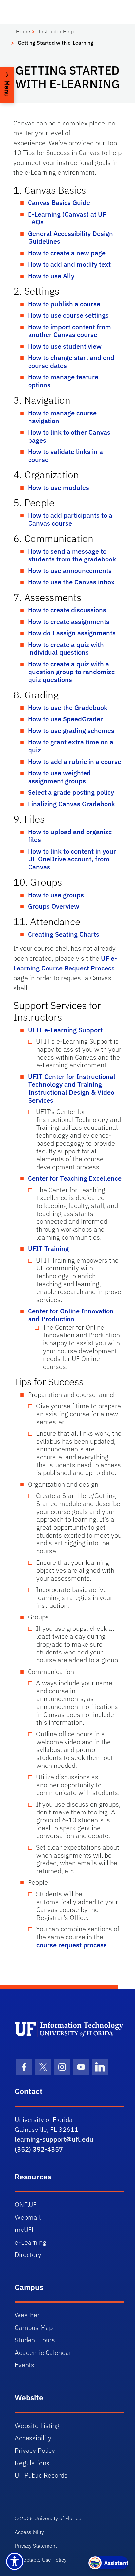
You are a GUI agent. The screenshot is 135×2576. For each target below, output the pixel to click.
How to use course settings (68, 315)
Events (25, 2365)
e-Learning (30, 2242)
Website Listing (37, 2425)
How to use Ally (51, 276)
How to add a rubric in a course (75, 761)
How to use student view (65, 346)
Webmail (28, 2217)
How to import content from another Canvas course (69, 331)
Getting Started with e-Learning (56, 43)
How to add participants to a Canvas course (70, 519)
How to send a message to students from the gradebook (72, 555)
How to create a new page (67, 253)
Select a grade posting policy (71, 792)
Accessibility (33, 2438)
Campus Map (34, 2327)
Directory (28, 2255)
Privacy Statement (36, 2546)
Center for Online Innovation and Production (71, 1315)
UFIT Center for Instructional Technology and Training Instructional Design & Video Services (72, 1088)
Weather (27, 2315)
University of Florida (58, 2518)
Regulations (32, 2463)
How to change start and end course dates (71, 362)
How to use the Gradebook (68, 707)
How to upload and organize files (70, 836)
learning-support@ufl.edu (54, 2139)
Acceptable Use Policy (41, 2560)
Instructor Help (56, 31)
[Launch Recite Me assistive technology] (15, 2561)
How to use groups (56, 895)
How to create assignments (69, 621)
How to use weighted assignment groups (59, 777)
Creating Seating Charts (64, 934)
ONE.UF (26, 2205)
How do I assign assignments (72, 633)
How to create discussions (67, 610)
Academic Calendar (43, 2352)
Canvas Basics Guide (59, 203)
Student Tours (35, 2340)
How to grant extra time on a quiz (71, 746)
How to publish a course (64, 304)
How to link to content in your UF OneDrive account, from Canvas (72, 859)
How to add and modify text (69, 264)
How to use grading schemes (71, 730)
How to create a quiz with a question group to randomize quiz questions (71, 672)
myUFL (25, 2230)
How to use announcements (70, 570)
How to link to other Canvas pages (69, 436)
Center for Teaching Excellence (75, 1178)
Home (23, 31)
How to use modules (58, 487)
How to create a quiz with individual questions (66, 648)
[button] (7, 85)
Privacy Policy (35, 2450)
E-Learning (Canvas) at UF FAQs (67, 218)
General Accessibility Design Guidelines (70, 237)
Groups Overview (54, 906)
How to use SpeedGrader (65, 719)
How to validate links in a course (65, 456)
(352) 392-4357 (39, 2149)
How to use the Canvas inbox (71, 582)
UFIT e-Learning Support (65, 1030)
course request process (72, 1945)
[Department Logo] (69, 2029)
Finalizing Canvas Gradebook (71, 804)
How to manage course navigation (62, 417)
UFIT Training (48, 1249)
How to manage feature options (63, 381)
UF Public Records (41, 2475)
